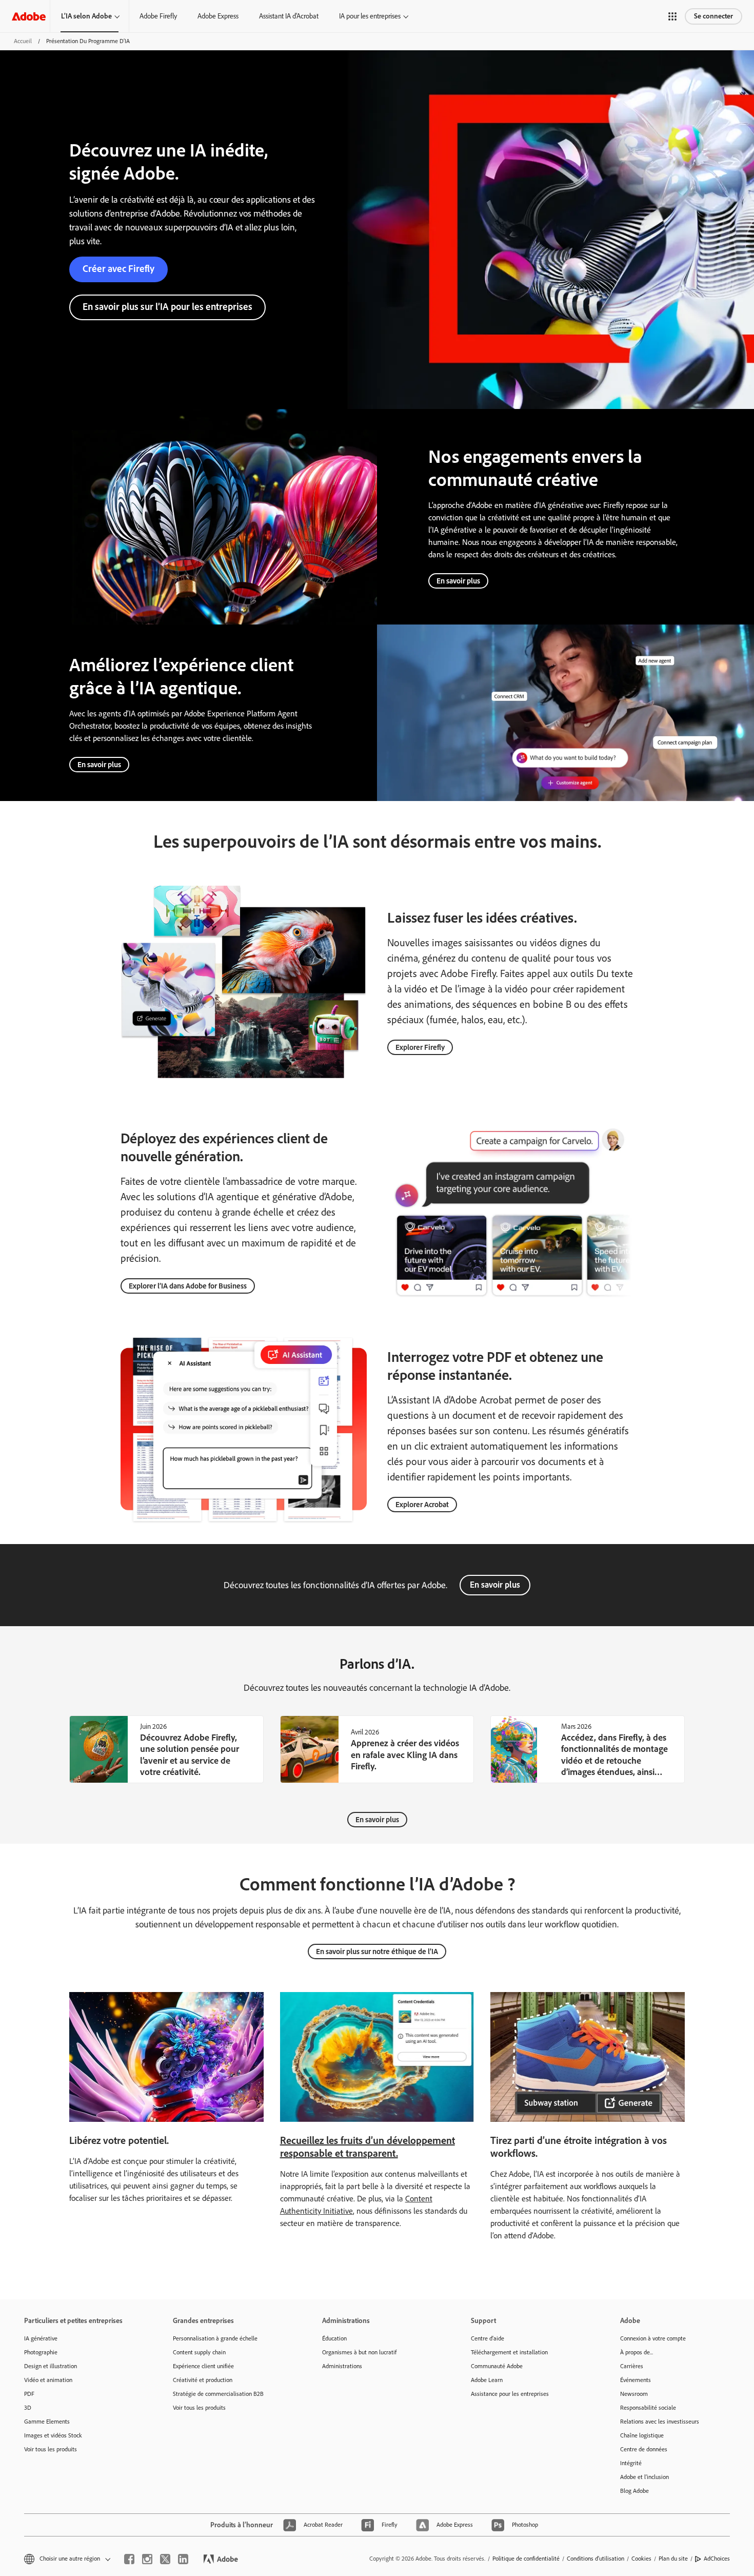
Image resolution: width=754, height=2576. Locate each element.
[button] (672, 16)
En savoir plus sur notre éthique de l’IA (377, 1951)
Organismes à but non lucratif (359, 2352)
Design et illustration (51, 2366)
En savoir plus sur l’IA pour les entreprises (167, 307)
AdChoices (717, 2559)
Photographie (41, 2352)
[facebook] (129, 2559)
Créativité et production (203, 2380)
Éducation (334, 2338)
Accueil (23, 41)
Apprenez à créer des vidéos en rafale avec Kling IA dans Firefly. (405, 1755)
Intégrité (631, 2463)
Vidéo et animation (48, 2380)
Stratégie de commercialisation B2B (218, 2394)
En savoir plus (458, 581)
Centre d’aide (488, 2338)
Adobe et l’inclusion (644, 2477)
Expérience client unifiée (203, 2366)
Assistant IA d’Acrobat (289, 16)
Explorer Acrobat (422, 1505)
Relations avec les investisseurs (660, 2422)
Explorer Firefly (420, 1047)
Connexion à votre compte (653, 2338)
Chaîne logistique (642, 2435)
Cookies (641, 2559)
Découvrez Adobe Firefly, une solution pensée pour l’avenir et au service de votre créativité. (190, 1755)
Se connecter (713, 16)
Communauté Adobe (497, 2366)
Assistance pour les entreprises (510, 2394)
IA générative (41, 2338)
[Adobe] (29, 16)
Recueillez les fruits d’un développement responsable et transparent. (368, 2147)
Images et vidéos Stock (53, 2435)
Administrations (342, 2366)
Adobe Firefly (158, 16)
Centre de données (644, 2449)
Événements (636, 2380)
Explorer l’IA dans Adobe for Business (188, 1286)
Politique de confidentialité (526, 2559)
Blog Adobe (634, 2491)
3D (28, 2408)
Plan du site (673, 2559)
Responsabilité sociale (648, 2408)
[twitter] (165, 2559)
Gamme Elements (47, 2422)
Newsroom (634, 2394)
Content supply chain (199, 2352)
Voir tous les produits (51, 2449)
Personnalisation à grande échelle (215, 2338)
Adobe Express (218, 16)
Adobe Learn (487, 2380)
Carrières (632, 2366)
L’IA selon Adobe (86, 16)
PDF (29, 2394)
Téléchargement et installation (509, 2352)
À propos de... (637, 2352)
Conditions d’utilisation (596, 2559)
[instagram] (147, 2559)
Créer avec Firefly (118, 269)
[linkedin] (183, 2559)
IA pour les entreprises (370, 16)
